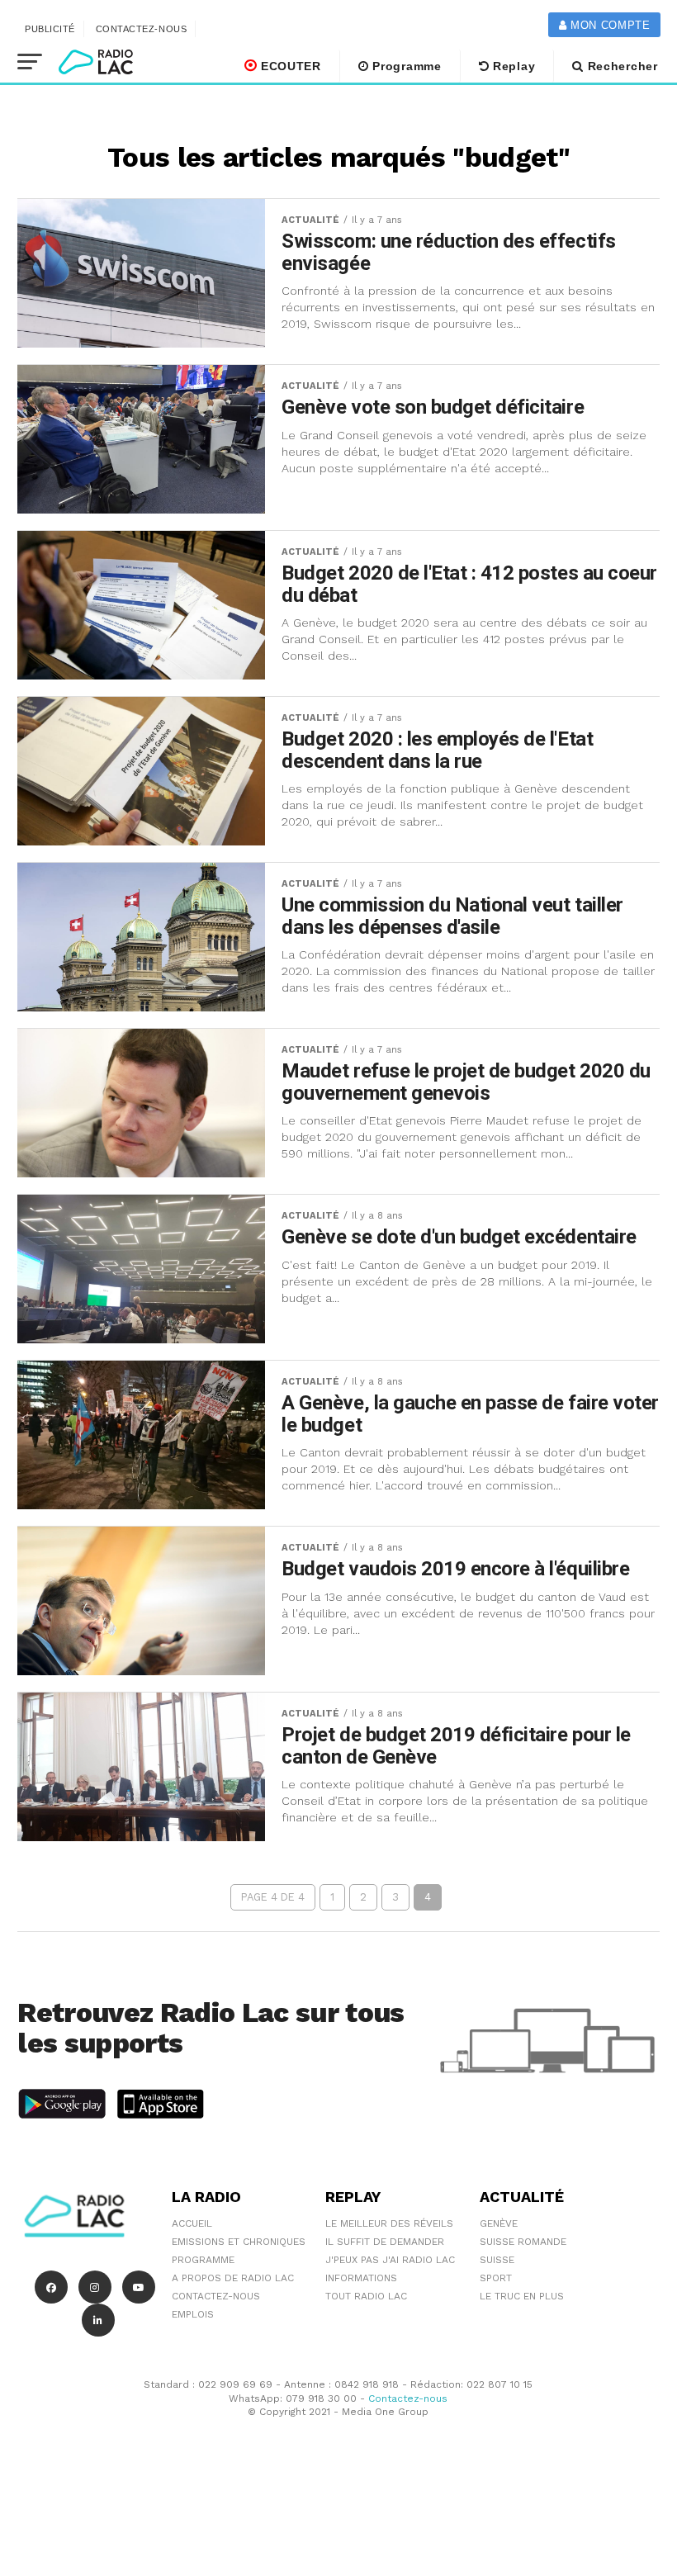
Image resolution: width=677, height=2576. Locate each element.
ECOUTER (289, 66)
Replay (512, 66)
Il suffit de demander (385, 2242)
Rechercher (621, 66)
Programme (405, 66)
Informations (361, 2278)
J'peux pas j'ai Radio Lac (390, 2260)
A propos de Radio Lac (233, 2278)
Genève (499, 2223)
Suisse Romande (523, 2242)
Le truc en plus (522, 2296)
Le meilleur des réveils (389, 2223)
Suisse (497, 2260)
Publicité (50, 29)
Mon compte (608, 25)
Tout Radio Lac (366, 2296)
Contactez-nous (142, 29)
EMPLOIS (193, 2314)
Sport (496, 2278)
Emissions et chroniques (239, 2242)
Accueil (192, 2223)
